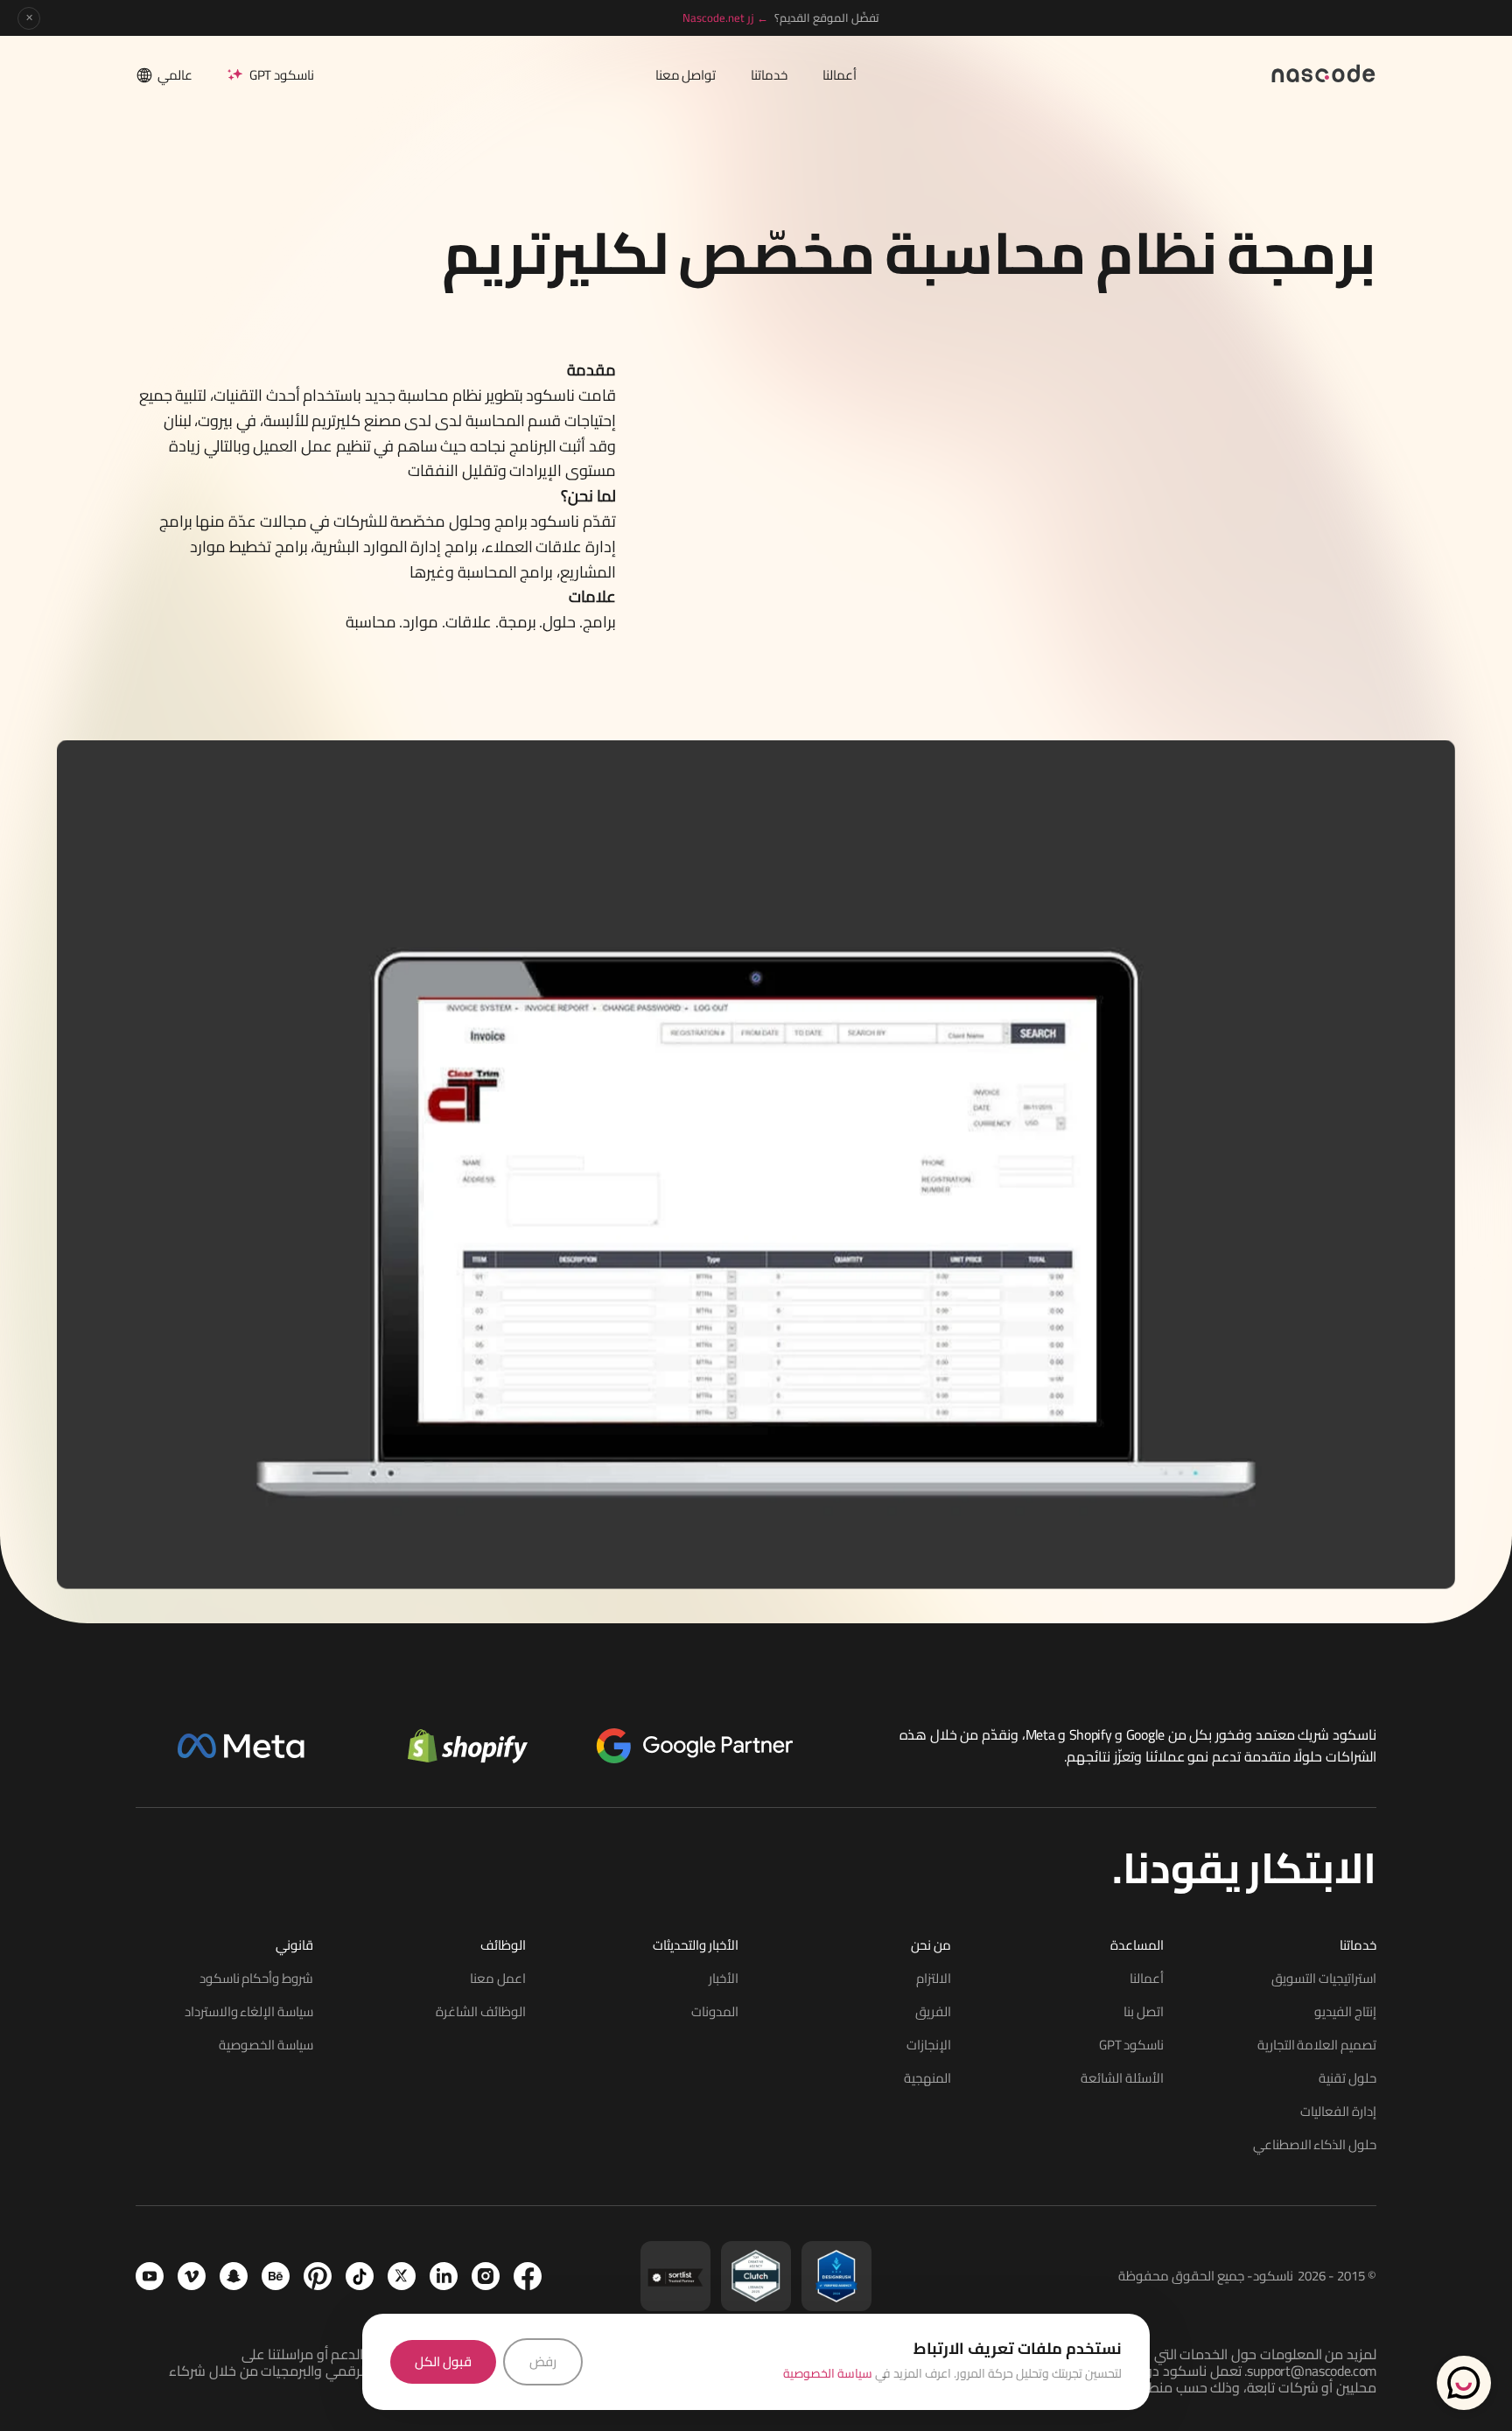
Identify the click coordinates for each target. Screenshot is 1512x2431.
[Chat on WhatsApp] (1464, 2383)
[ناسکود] (1324, 72)
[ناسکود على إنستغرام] (486, 2276)
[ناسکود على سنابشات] (234, 2276)
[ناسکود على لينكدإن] (444, 2276)
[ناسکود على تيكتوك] (360, 2276)
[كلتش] (756, 2276)
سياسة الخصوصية (828, 2373)
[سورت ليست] (675, 2276)
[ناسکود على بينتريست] (318, 2276)
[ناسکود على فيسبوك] (528, 2276)
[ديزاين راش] (836, 2276)
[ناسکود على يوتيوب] (150, 2276)
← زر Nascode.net (725, 18)
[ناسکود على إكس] (402, 2276)
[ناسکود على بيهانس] (276, 2276)
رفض (543, 2361)
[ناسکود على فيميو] (192, 2276)
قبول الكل (443, 2361)
